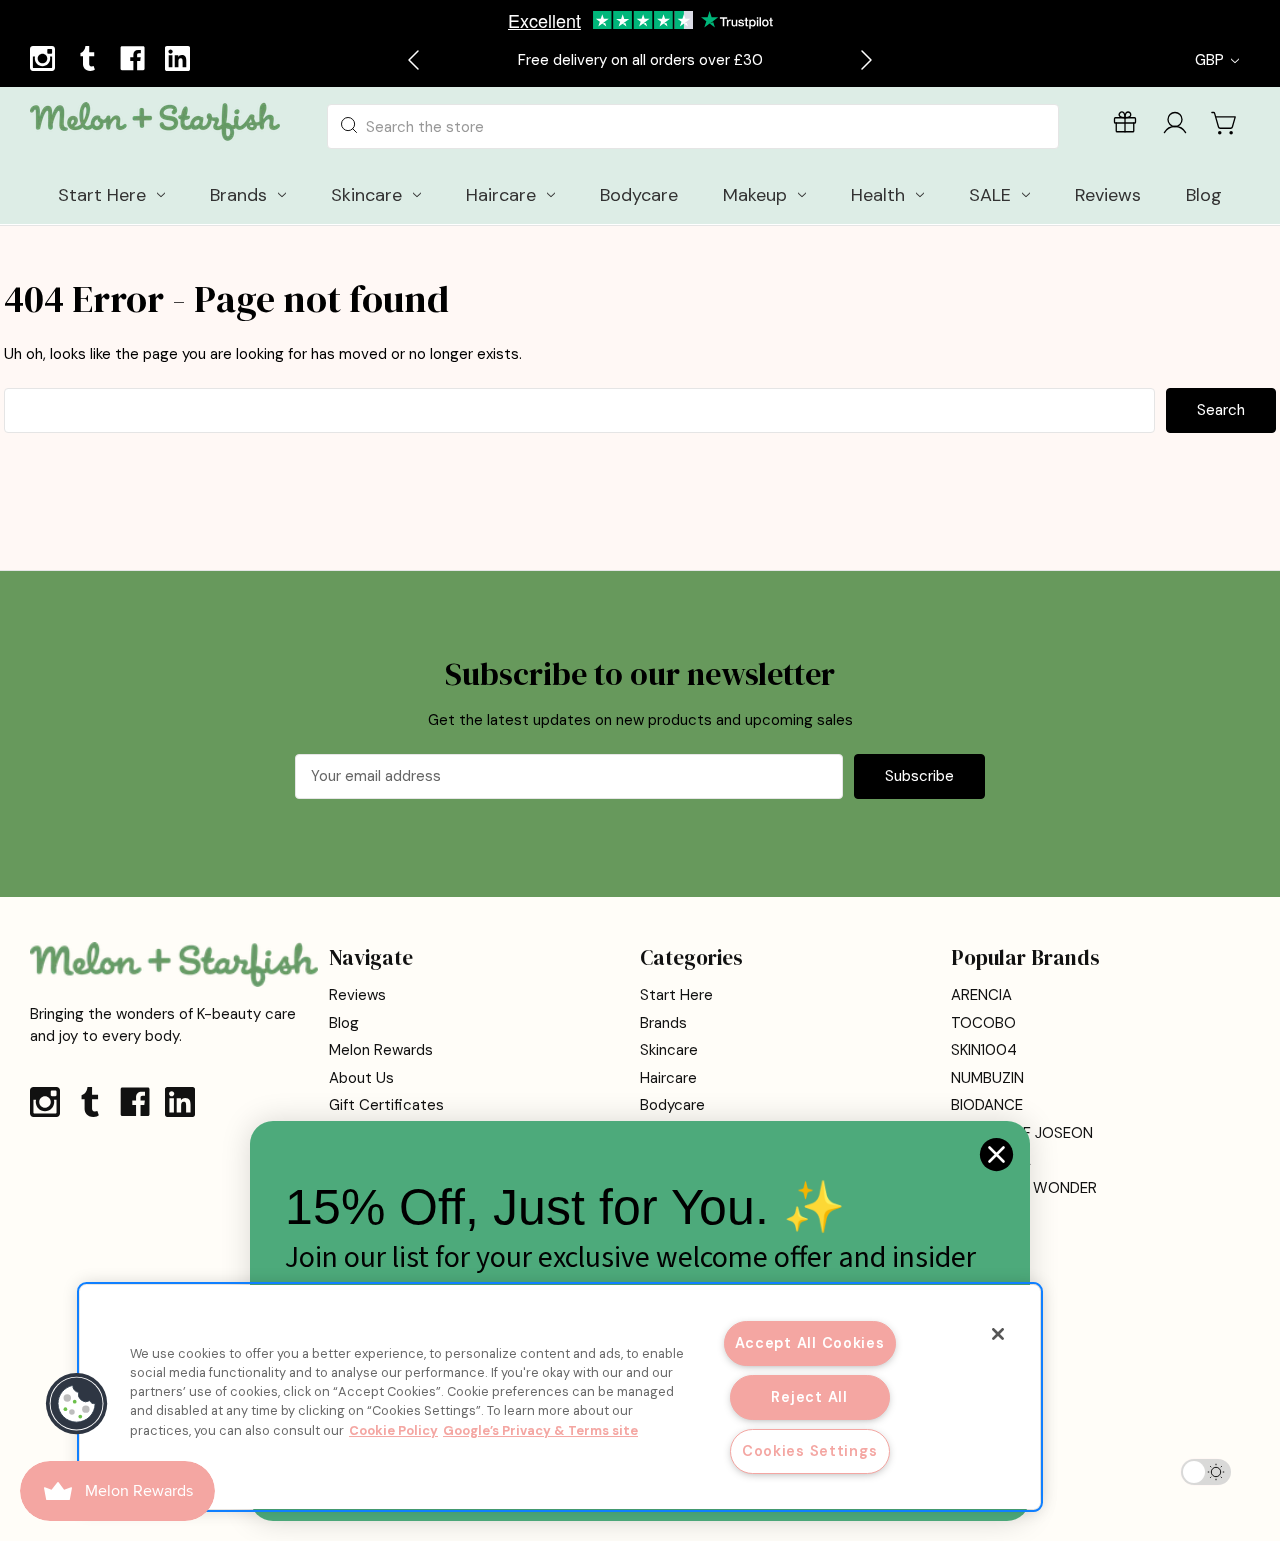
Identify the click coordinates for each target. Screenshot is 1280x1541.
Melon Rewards (381, 1050)
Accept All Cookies (810, 1343)
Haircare (668, 1078)
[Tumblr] (90, 61)
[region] (560, 1397)
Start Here (676, 995)
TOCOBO (983, 1023)
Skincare (669, 1050)
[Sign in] (1175, 126)
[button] (77, 1404)
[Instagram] (45, 61)
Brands (663, 1023)
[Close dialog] (996, 1154)
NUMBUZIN (987, 1078)
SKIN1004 (984, 1050)
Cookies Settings (810, 1451)
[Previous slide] (415, 60)
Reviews (357, 995)
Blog (344, 1023)
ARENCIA (981, 995)
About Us (361, 1078)
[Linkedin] (180, 61)
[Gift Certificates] (1125, 126)
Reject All (809, 1397)
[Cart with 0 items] (1225, 123)
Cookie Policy (393, 1430)
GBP (1211, 60)
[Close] (998, 1334)
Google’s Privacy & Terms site (540, 1430)
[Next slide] (865, 60)
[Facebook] (135, 61)
